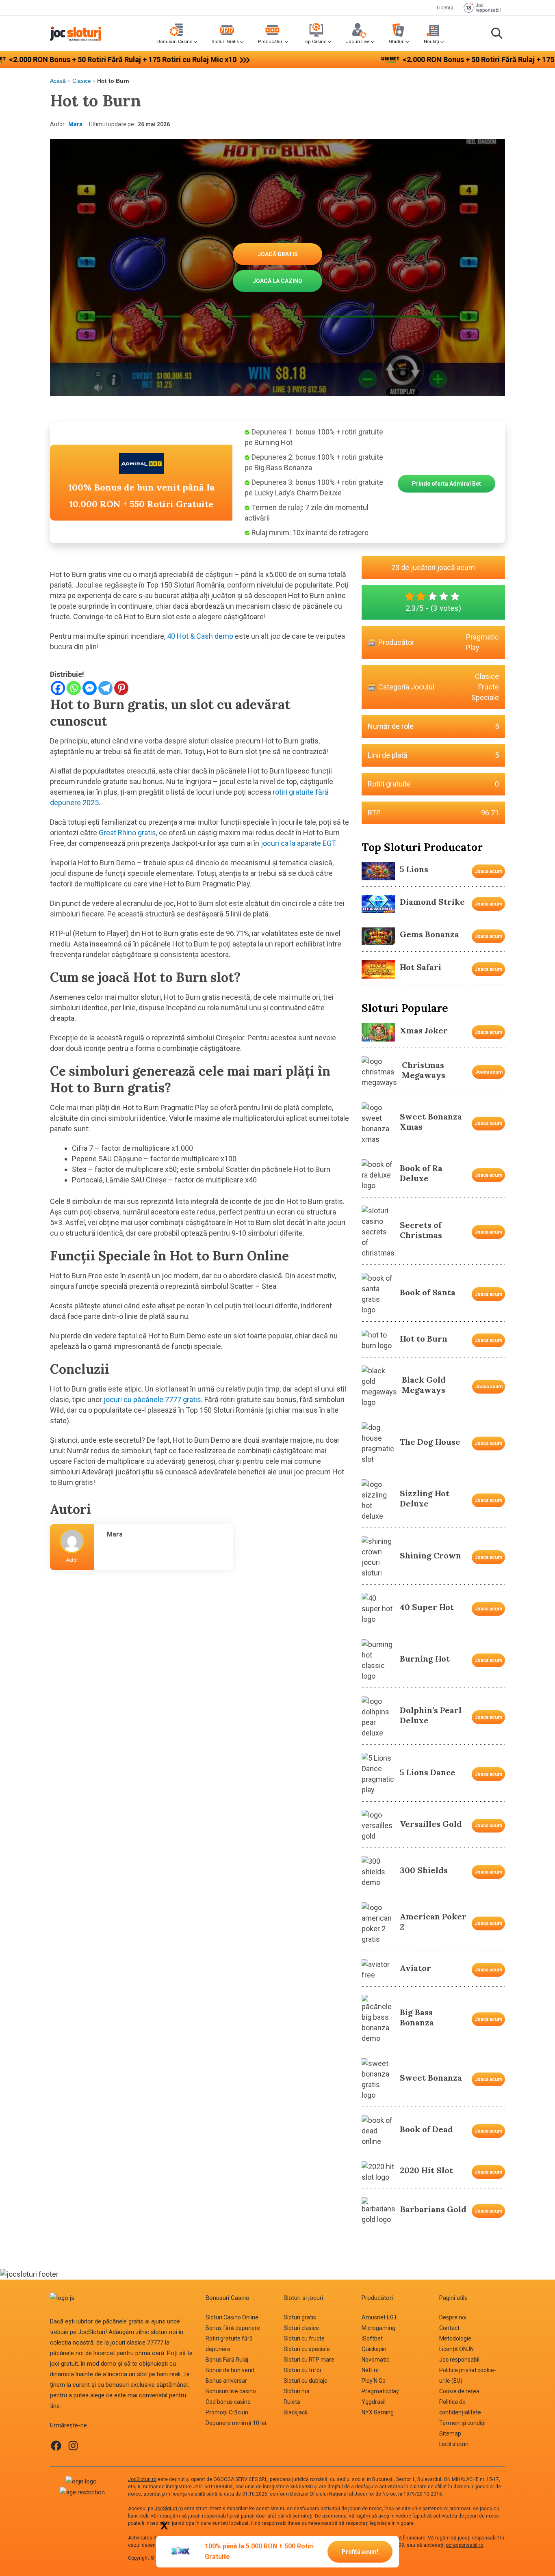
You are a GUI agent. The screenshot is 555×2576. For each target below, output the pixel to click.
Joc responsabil (459, 2360)
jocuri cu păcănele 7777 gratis (152, 1399)
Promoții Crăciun (227, 2412)
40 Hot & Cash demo (199, 636)
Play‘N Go (374, 2381)
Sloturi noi (296, 2391)
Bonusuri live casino (231, 2391)
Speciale (485, 697)
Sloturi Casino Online (232, 2317)
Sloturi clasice (301, 2328)
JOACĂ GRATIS (278, 254)
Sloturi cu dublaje (306, 2381)
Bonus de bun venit (230, 2370)
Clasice (82, 81)
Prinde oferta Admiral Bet (447, 484)
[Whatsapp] (74, 688)
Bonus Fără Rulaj (227, 2360)
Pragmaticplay (380, 2391)
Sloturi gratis (300, 2317)
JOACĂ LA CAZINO (277, 281)
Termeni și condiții (462, 2423)
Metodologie (455, 2338)
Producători (271, 42)
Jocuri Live (358, 42)
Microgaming (378, 2328)
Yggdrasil (374, 2402)
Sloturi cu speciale (307, 2349)
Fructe (489, 687)
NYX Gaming (378, 2412)
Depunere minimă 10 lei (236, 2423)
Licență (445, 8)
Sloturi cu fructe (304, 2338)
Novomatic (375, 2360)
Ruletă (292, 2402)
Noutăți (431, 42)
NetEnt (370, 2370)
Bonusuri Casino (175, 42)
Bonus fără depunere (233, 2328)
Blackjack (296, 2412)
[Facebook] (58, 688)
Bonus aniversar (226, 2381)
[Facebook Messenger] (90, 688)
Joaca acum (488, 871)
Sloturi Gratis (225, 42)
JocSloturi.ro (142, 2479)
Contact (449, 2328)
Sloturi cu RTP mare (309, 2360)
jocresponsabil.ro (464, 2545)
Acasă (58, 81)
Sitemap (450, 2433)
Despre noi (453, 2317)
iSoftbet (372, 2338)
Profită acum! (360, 2552)
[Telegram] (105, 688)
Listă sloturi (454, 2444)
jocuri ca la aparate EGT (298, 843)
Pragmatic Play (482, 642)
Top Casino (315, 42)
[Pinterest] (121, 688)
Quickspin (374, 2349)
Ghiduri (397, 42)
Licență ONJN (456, 2349)
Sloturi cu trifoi (302, 2370)
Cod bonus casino (228, 2402)
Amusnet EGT (379, 2317)
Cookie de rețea (459, 2391)
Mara (75, 124)
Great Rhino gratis (127, 833)
